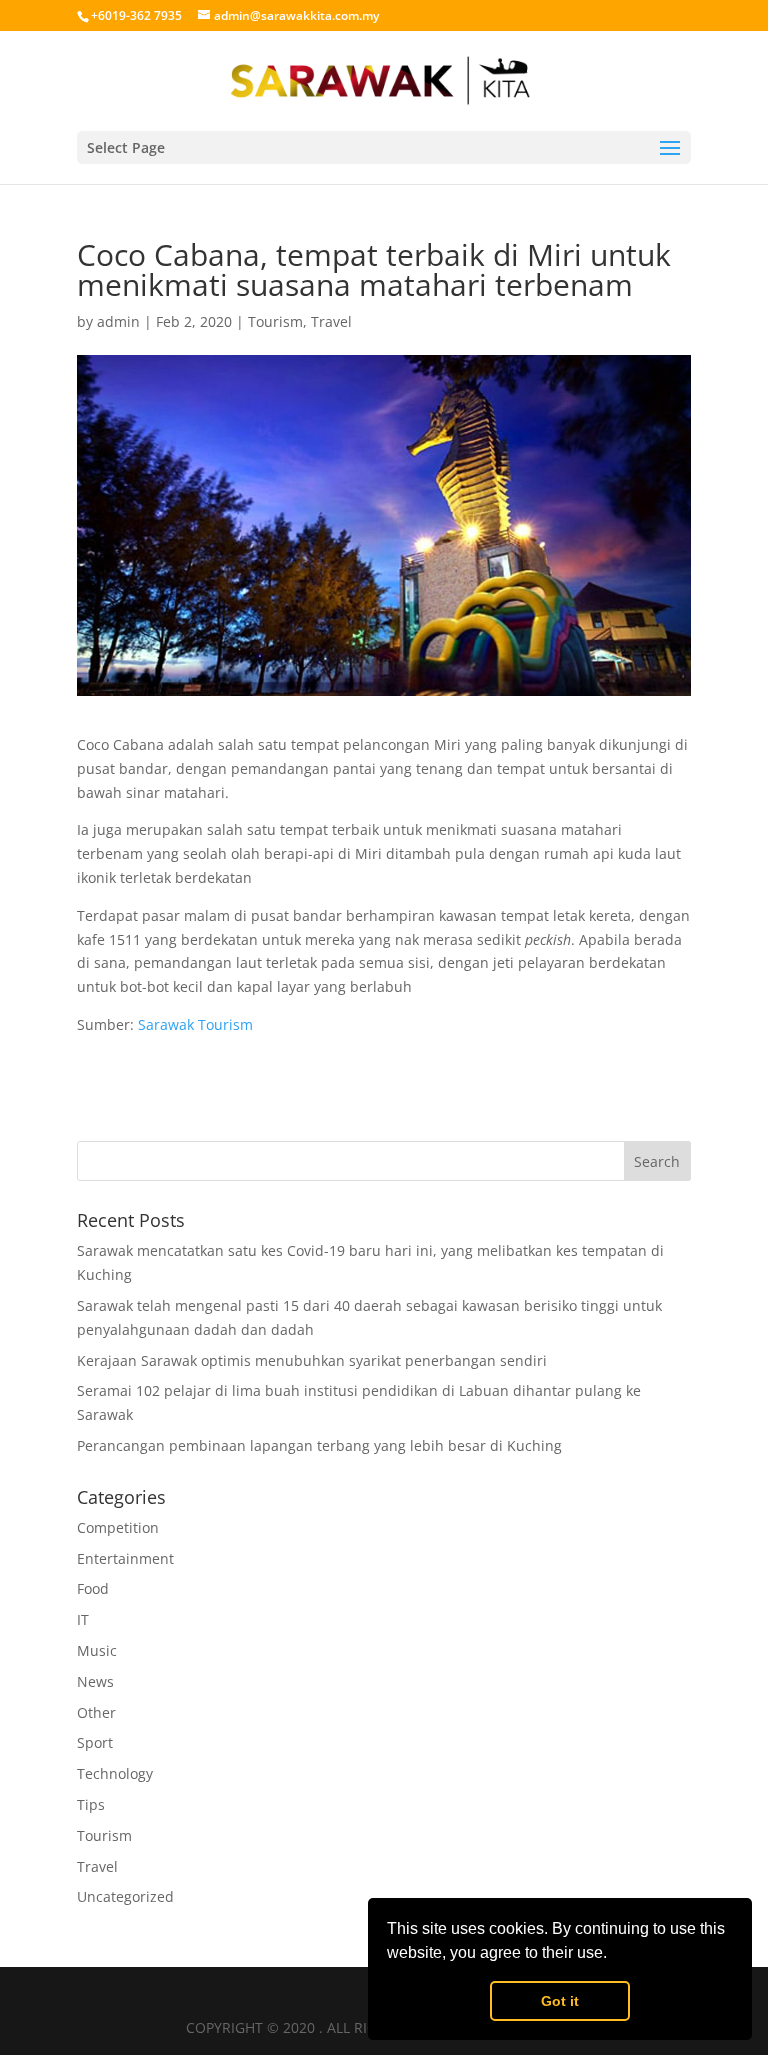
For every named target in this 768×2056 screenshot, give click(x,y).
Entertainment (125, 1558)
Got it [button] (560, 2001)
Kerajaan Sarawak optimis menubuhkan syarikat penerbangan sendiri (312, 1360)
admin (118, 321)
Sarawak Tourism (195, 1024)
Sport (95, 1742)
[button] (614, 1955)
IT (83, 1619)
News (95, 1681)
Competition (118, 1527)
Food (93, 1588)
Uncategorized (125, 1896)
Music (97, 1650)
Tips (91, 1804)
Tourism (275, 321)
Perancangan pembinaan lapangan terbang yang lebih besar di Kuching (319, 1445)
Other (96, 1712)
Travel (331, 321)
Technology (115, 1773)
